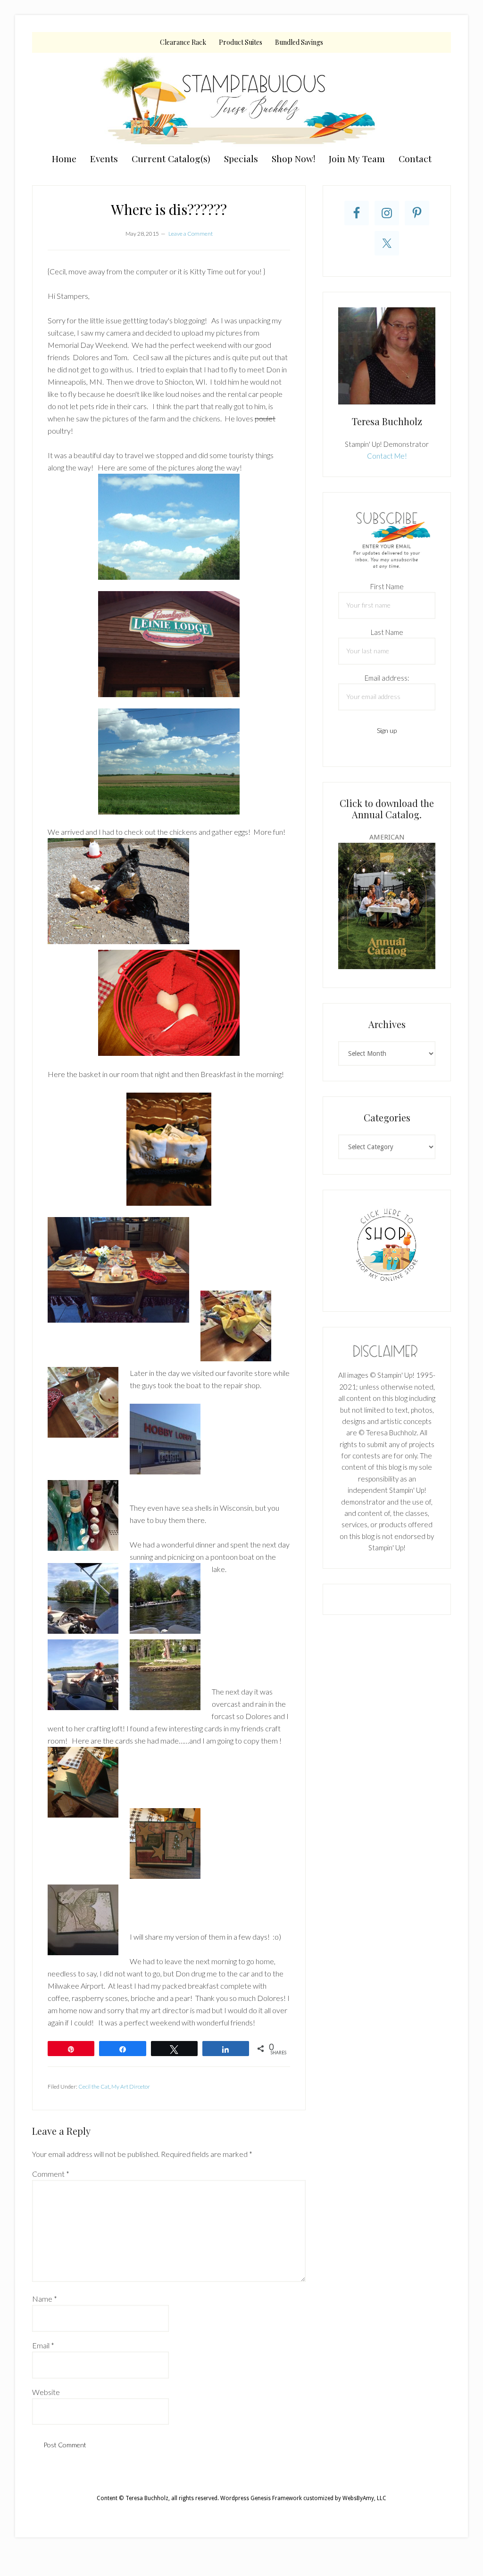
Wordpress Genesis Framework (261, 2498)
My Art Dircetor (131, 2086)
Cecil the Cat (94, 2086)
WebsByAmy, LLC (364, 2498)
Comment (51, 2174)
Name (45, 2299)
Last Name (387, 632)
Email (43, 2345)
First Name (387, 586)
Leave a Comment (191, 234)
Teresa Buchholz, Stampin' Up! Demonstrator (241, 100)
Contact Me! (387, 456)
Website (46, 2392)
